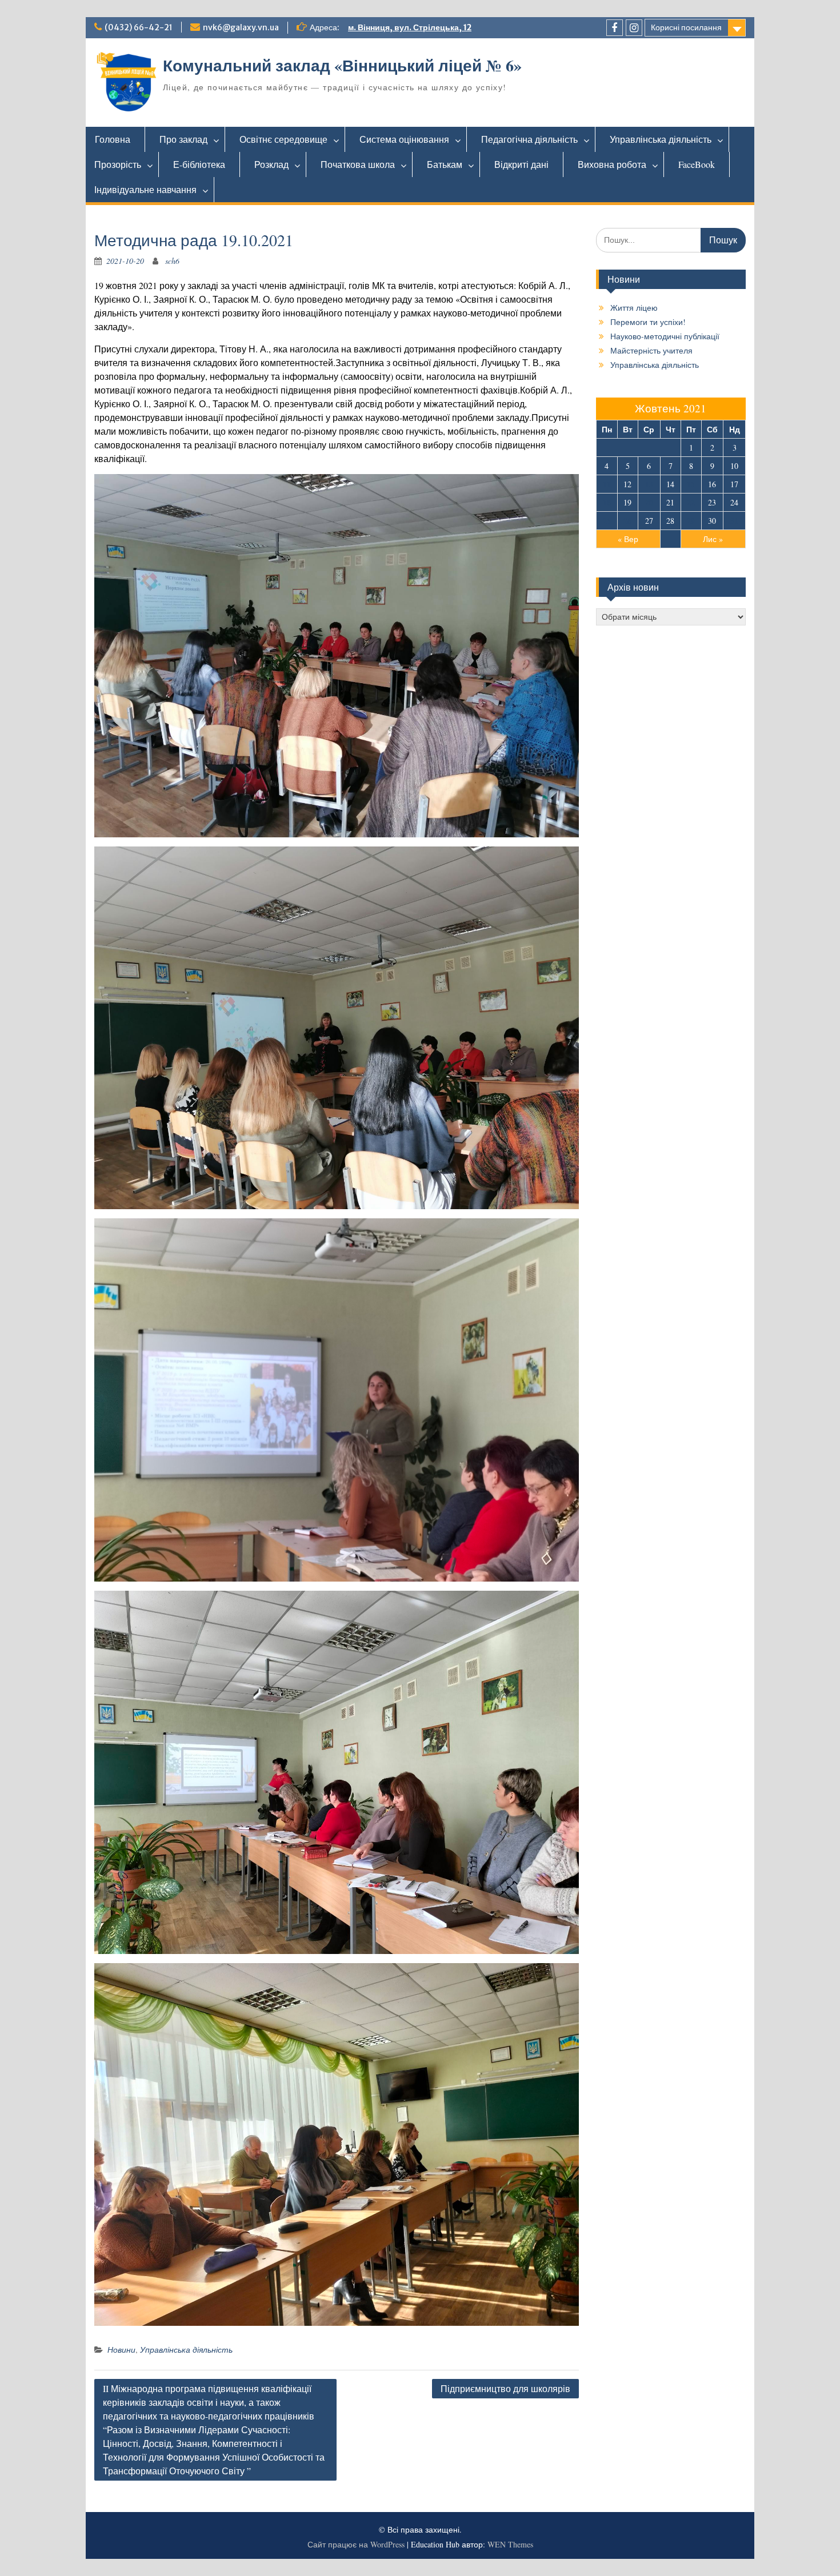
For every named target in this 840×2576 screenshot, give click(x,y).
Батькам (445, 164)
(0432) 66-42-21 (139, 27)
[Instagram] (634, 28)
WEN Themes (510, 2544)
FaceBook (697, 164)
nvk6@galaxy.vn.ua (241, 27)
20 (649, 502)
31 (734, 521)
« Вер (628, 539)
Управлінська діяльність (661, 139)
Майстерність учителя (651, 350)
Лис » (713, 539)
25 (607, 521)
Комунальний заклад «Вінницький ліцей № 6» (342, 65)
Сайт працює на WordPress (356, 2544)
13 (649, 484)
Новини (121, 2350)
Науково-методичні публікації (665, 336)
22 (691, 502)
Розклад (271, 164)
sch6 (172, 261)
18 (607, 502)
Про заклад (183, 139)
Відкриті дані (521, 164)
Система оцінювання (404, 139)
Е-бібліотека (199, 164)
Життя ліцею (634, 308)
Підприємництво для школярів (505, 2388)
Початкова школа (358, 164)
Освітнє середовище (283, 139)
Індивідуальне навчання (145, 189)
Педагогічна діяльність (529, 139)
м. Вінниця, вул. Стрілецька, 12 (410, 27)
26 (627, 521)
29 (691, 521)
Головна (113, 139)
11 (607, 484)
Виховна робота (612, 164)
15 (691, 484)
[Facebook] (615, 28)
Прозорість (118, 164)
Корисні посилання (686, 27)
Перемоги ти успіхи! (648, 322)
